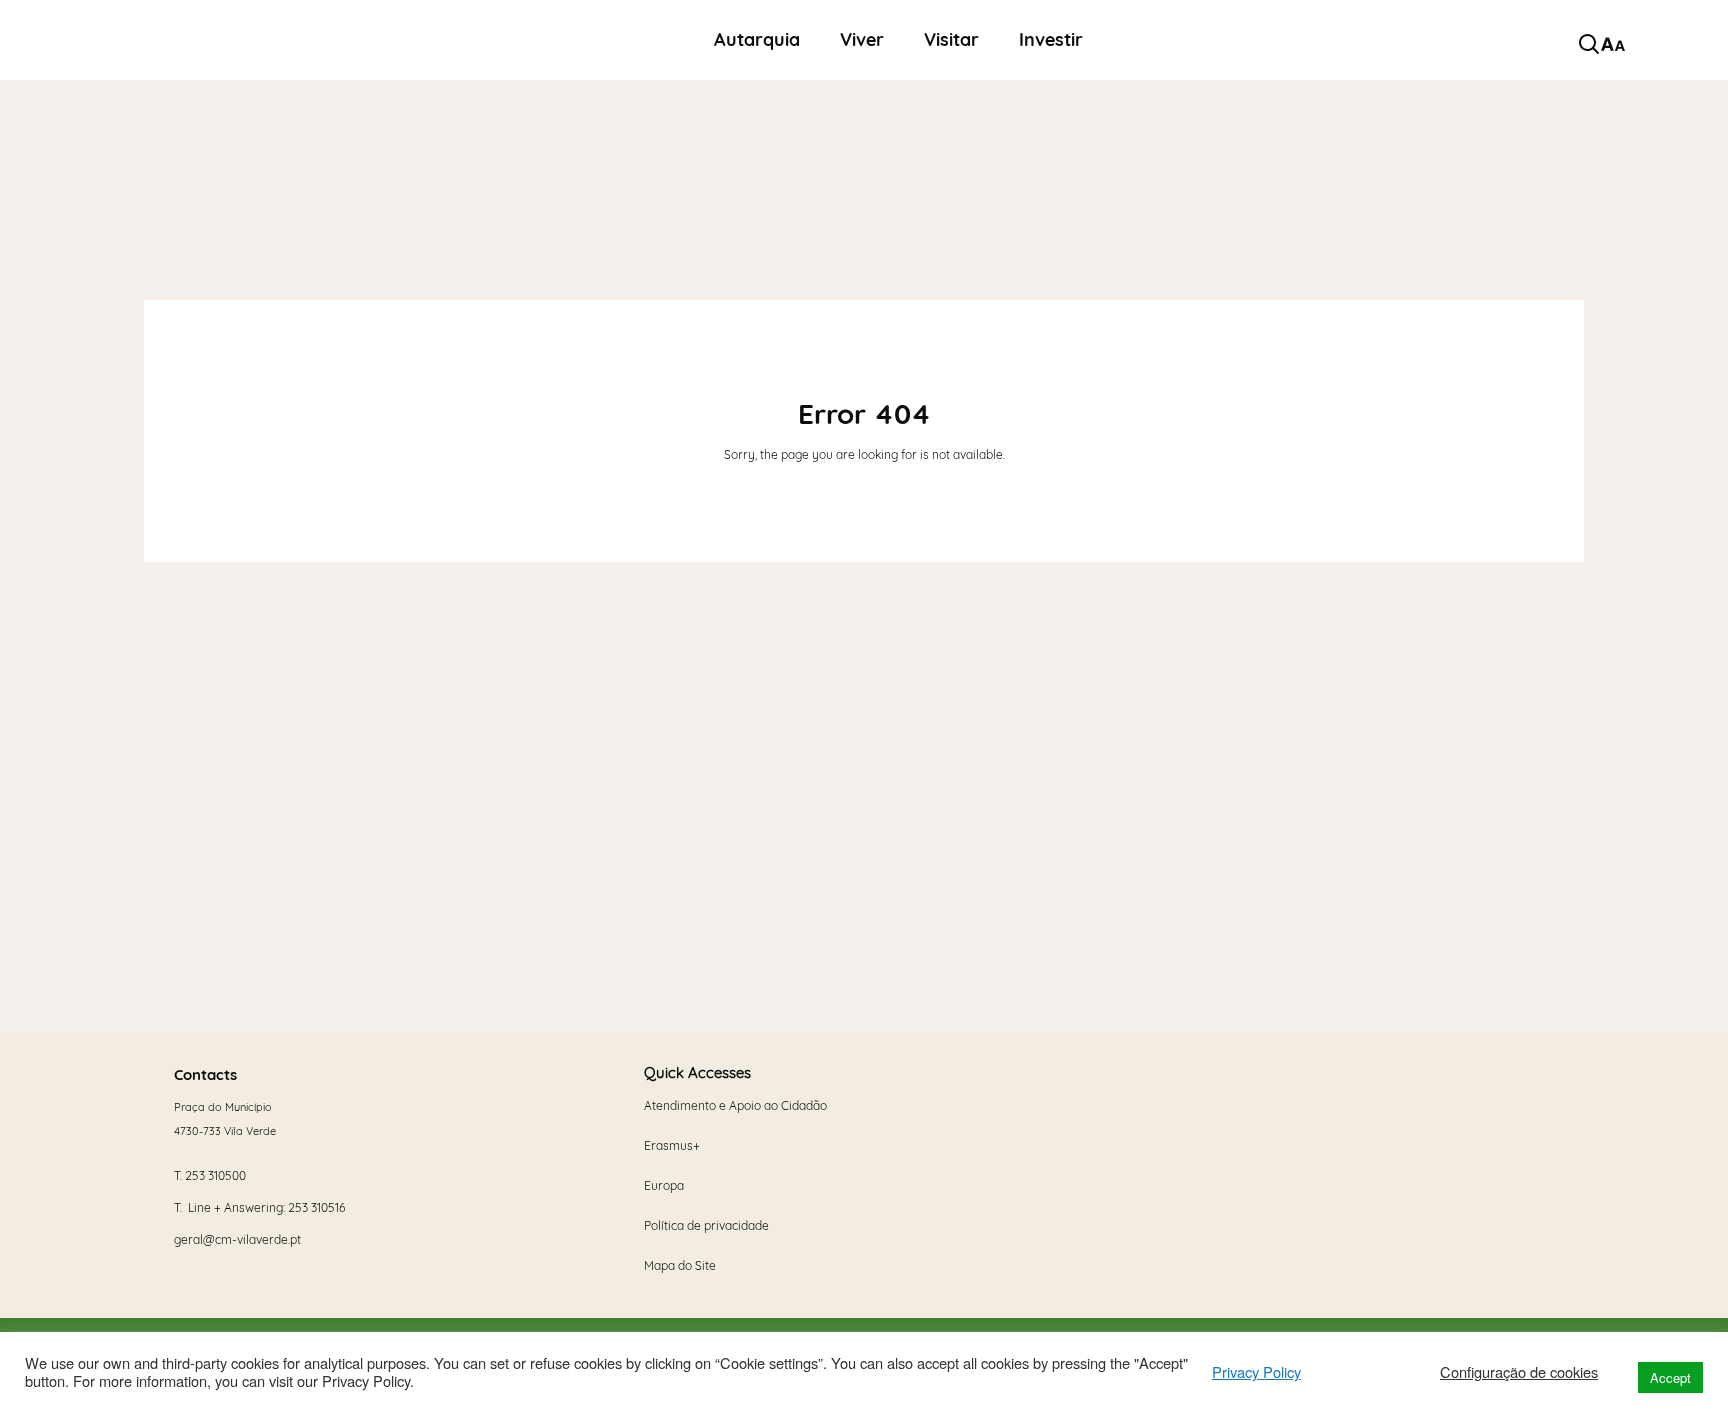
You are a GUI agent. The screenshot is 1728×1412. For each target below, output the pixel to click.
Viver (862, 40)
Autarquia (757, 40)
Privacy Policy (1256, 1372)
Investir (1051, 40)
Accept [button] (1670, 1377)
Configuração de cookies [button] (1519, 1372)
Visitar (951, 40)
